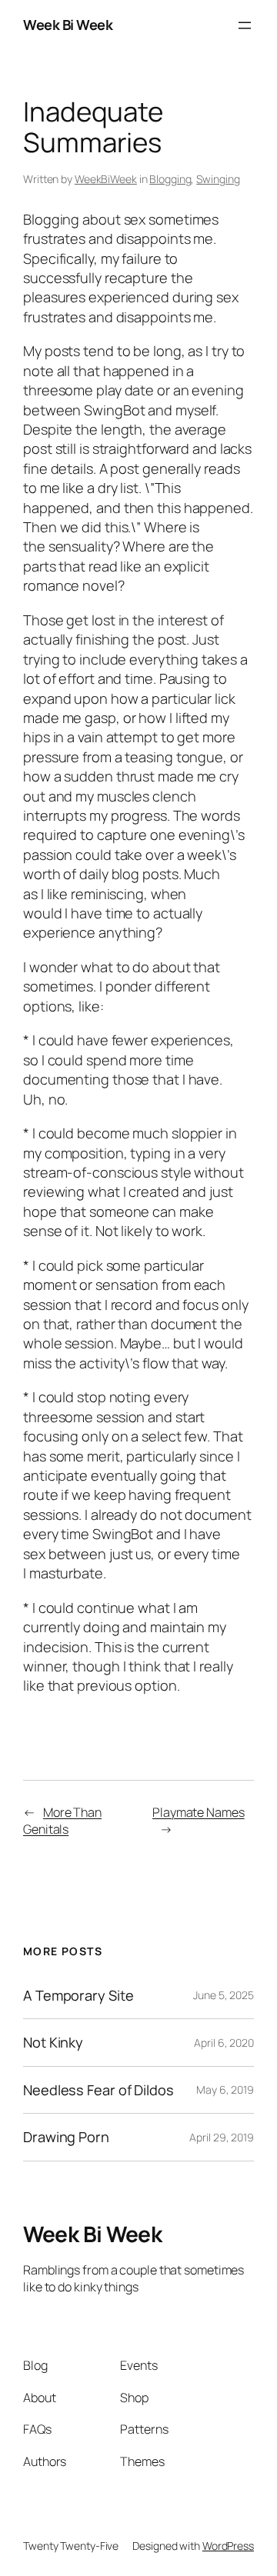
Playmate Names (199, 1812)
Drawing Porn (66, 2137)
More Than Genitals (62, 1821)
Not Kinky (53, 2042)
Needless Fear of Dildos (98, 2090)
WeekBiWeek (106, 179)
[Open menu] (245, 25)
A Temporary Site (78, 1995)
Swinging (218, 179)
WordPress (228, 2546)
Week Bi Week (68, 25)
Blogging (170, 179)
